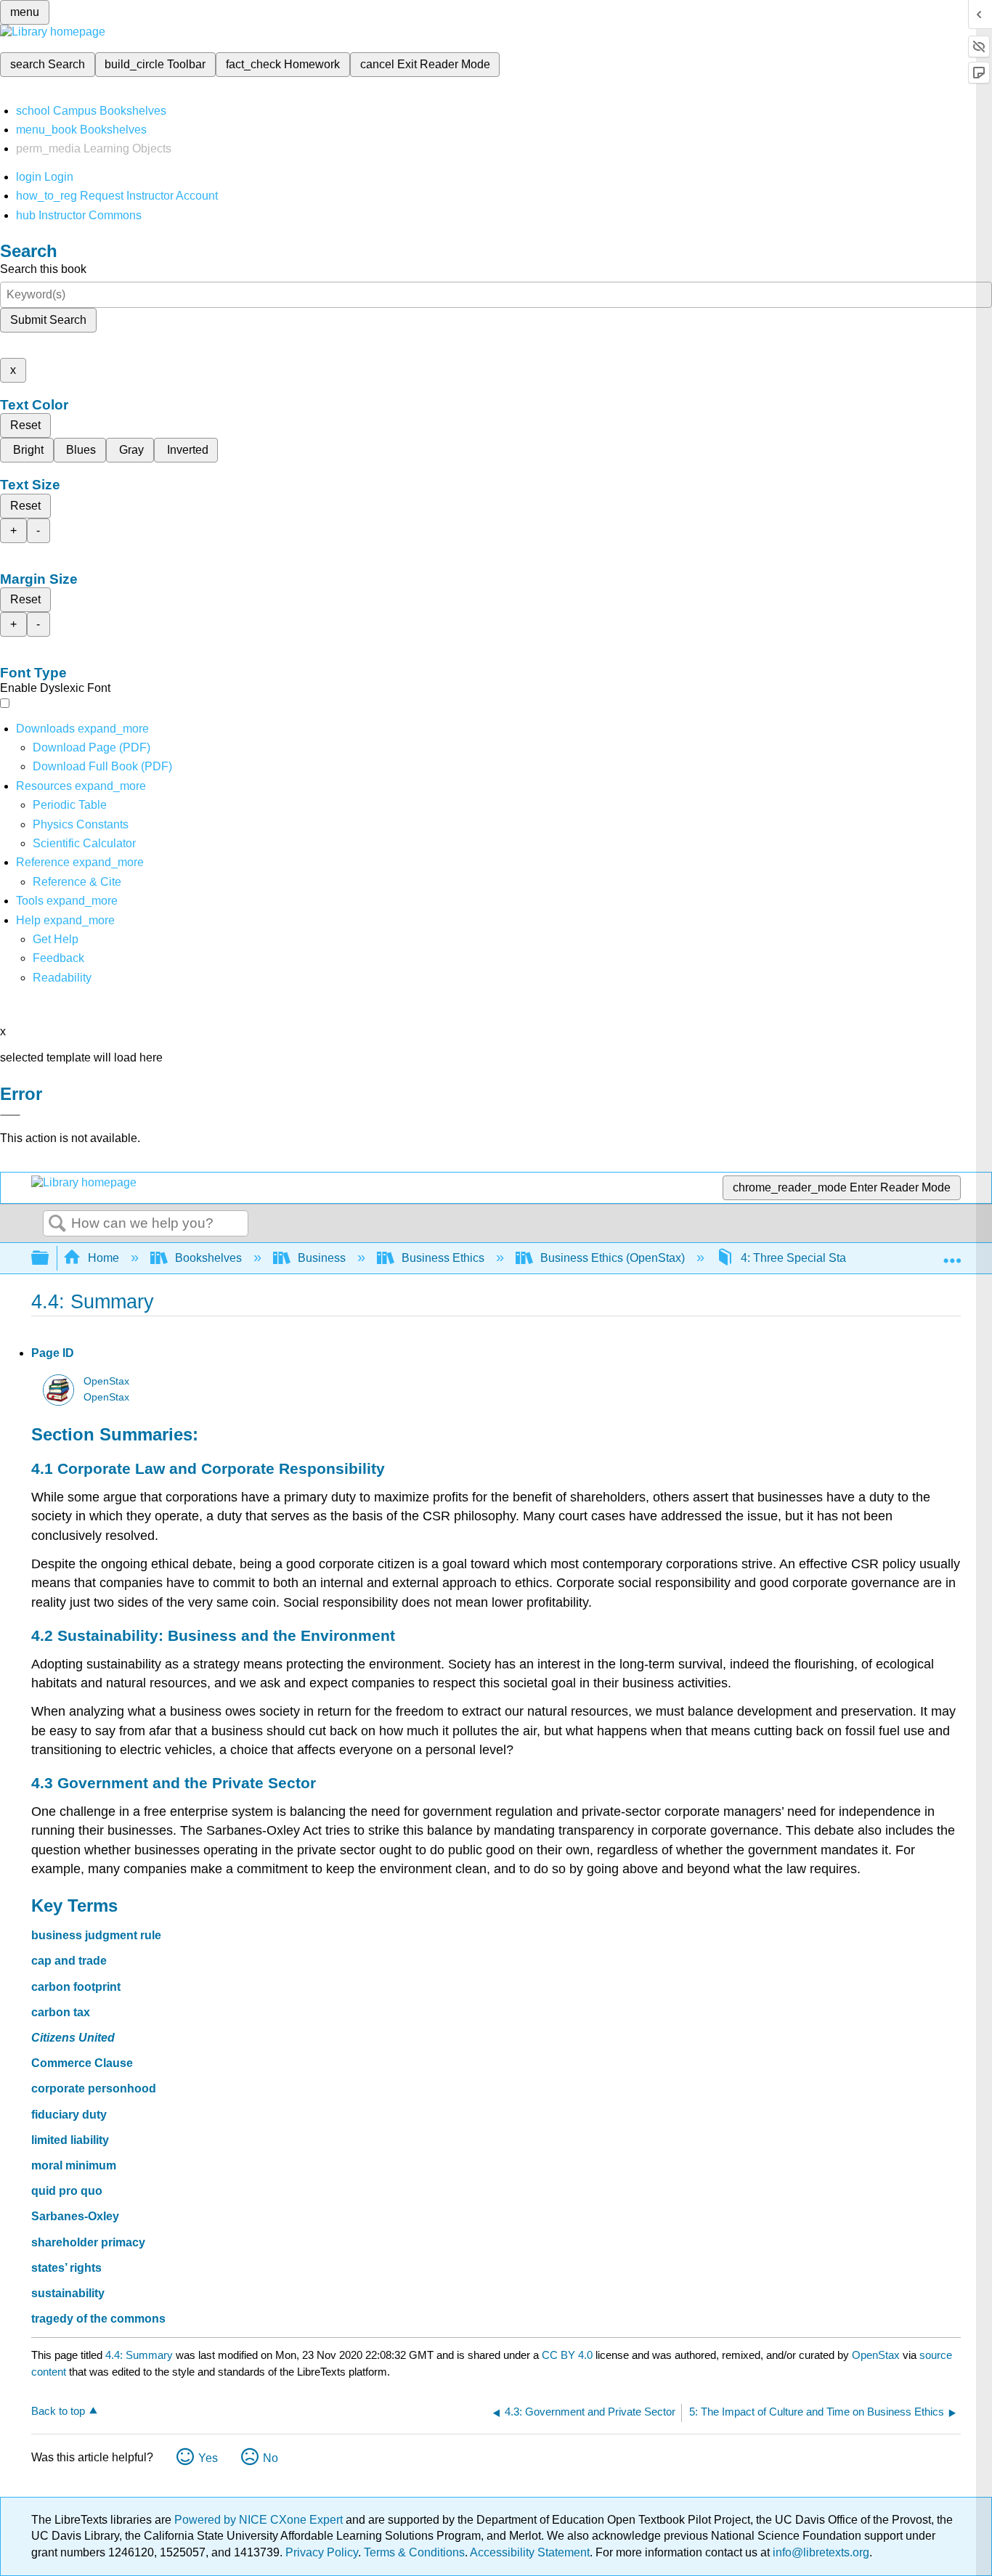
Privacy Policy (322, 2552)
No (271, 2458)
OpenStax (106, 1381)
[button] (58, 958)
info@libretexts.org (820, 2552)
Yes (208, 2458)
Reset (25, 425)
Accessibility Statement (530, 2552)
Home (103, 1258)
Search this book (43, 269)
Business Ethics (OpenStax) (613, 1258)
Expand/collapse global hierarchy (49, 1259)
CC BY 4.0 (567, 2355)
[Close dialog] (10, 1115)
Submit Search (48, 320)
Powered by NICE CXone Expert (260, 2520)
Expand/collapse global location (952, 1254)
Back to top (58, 2411)
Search (57, 1224)
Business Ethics (443, 1258)
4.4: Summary (139, 2355)
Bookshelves (208, 1258)
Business (322, 1258)
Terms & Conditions (414, 2552)
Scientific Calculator (84, 843)
